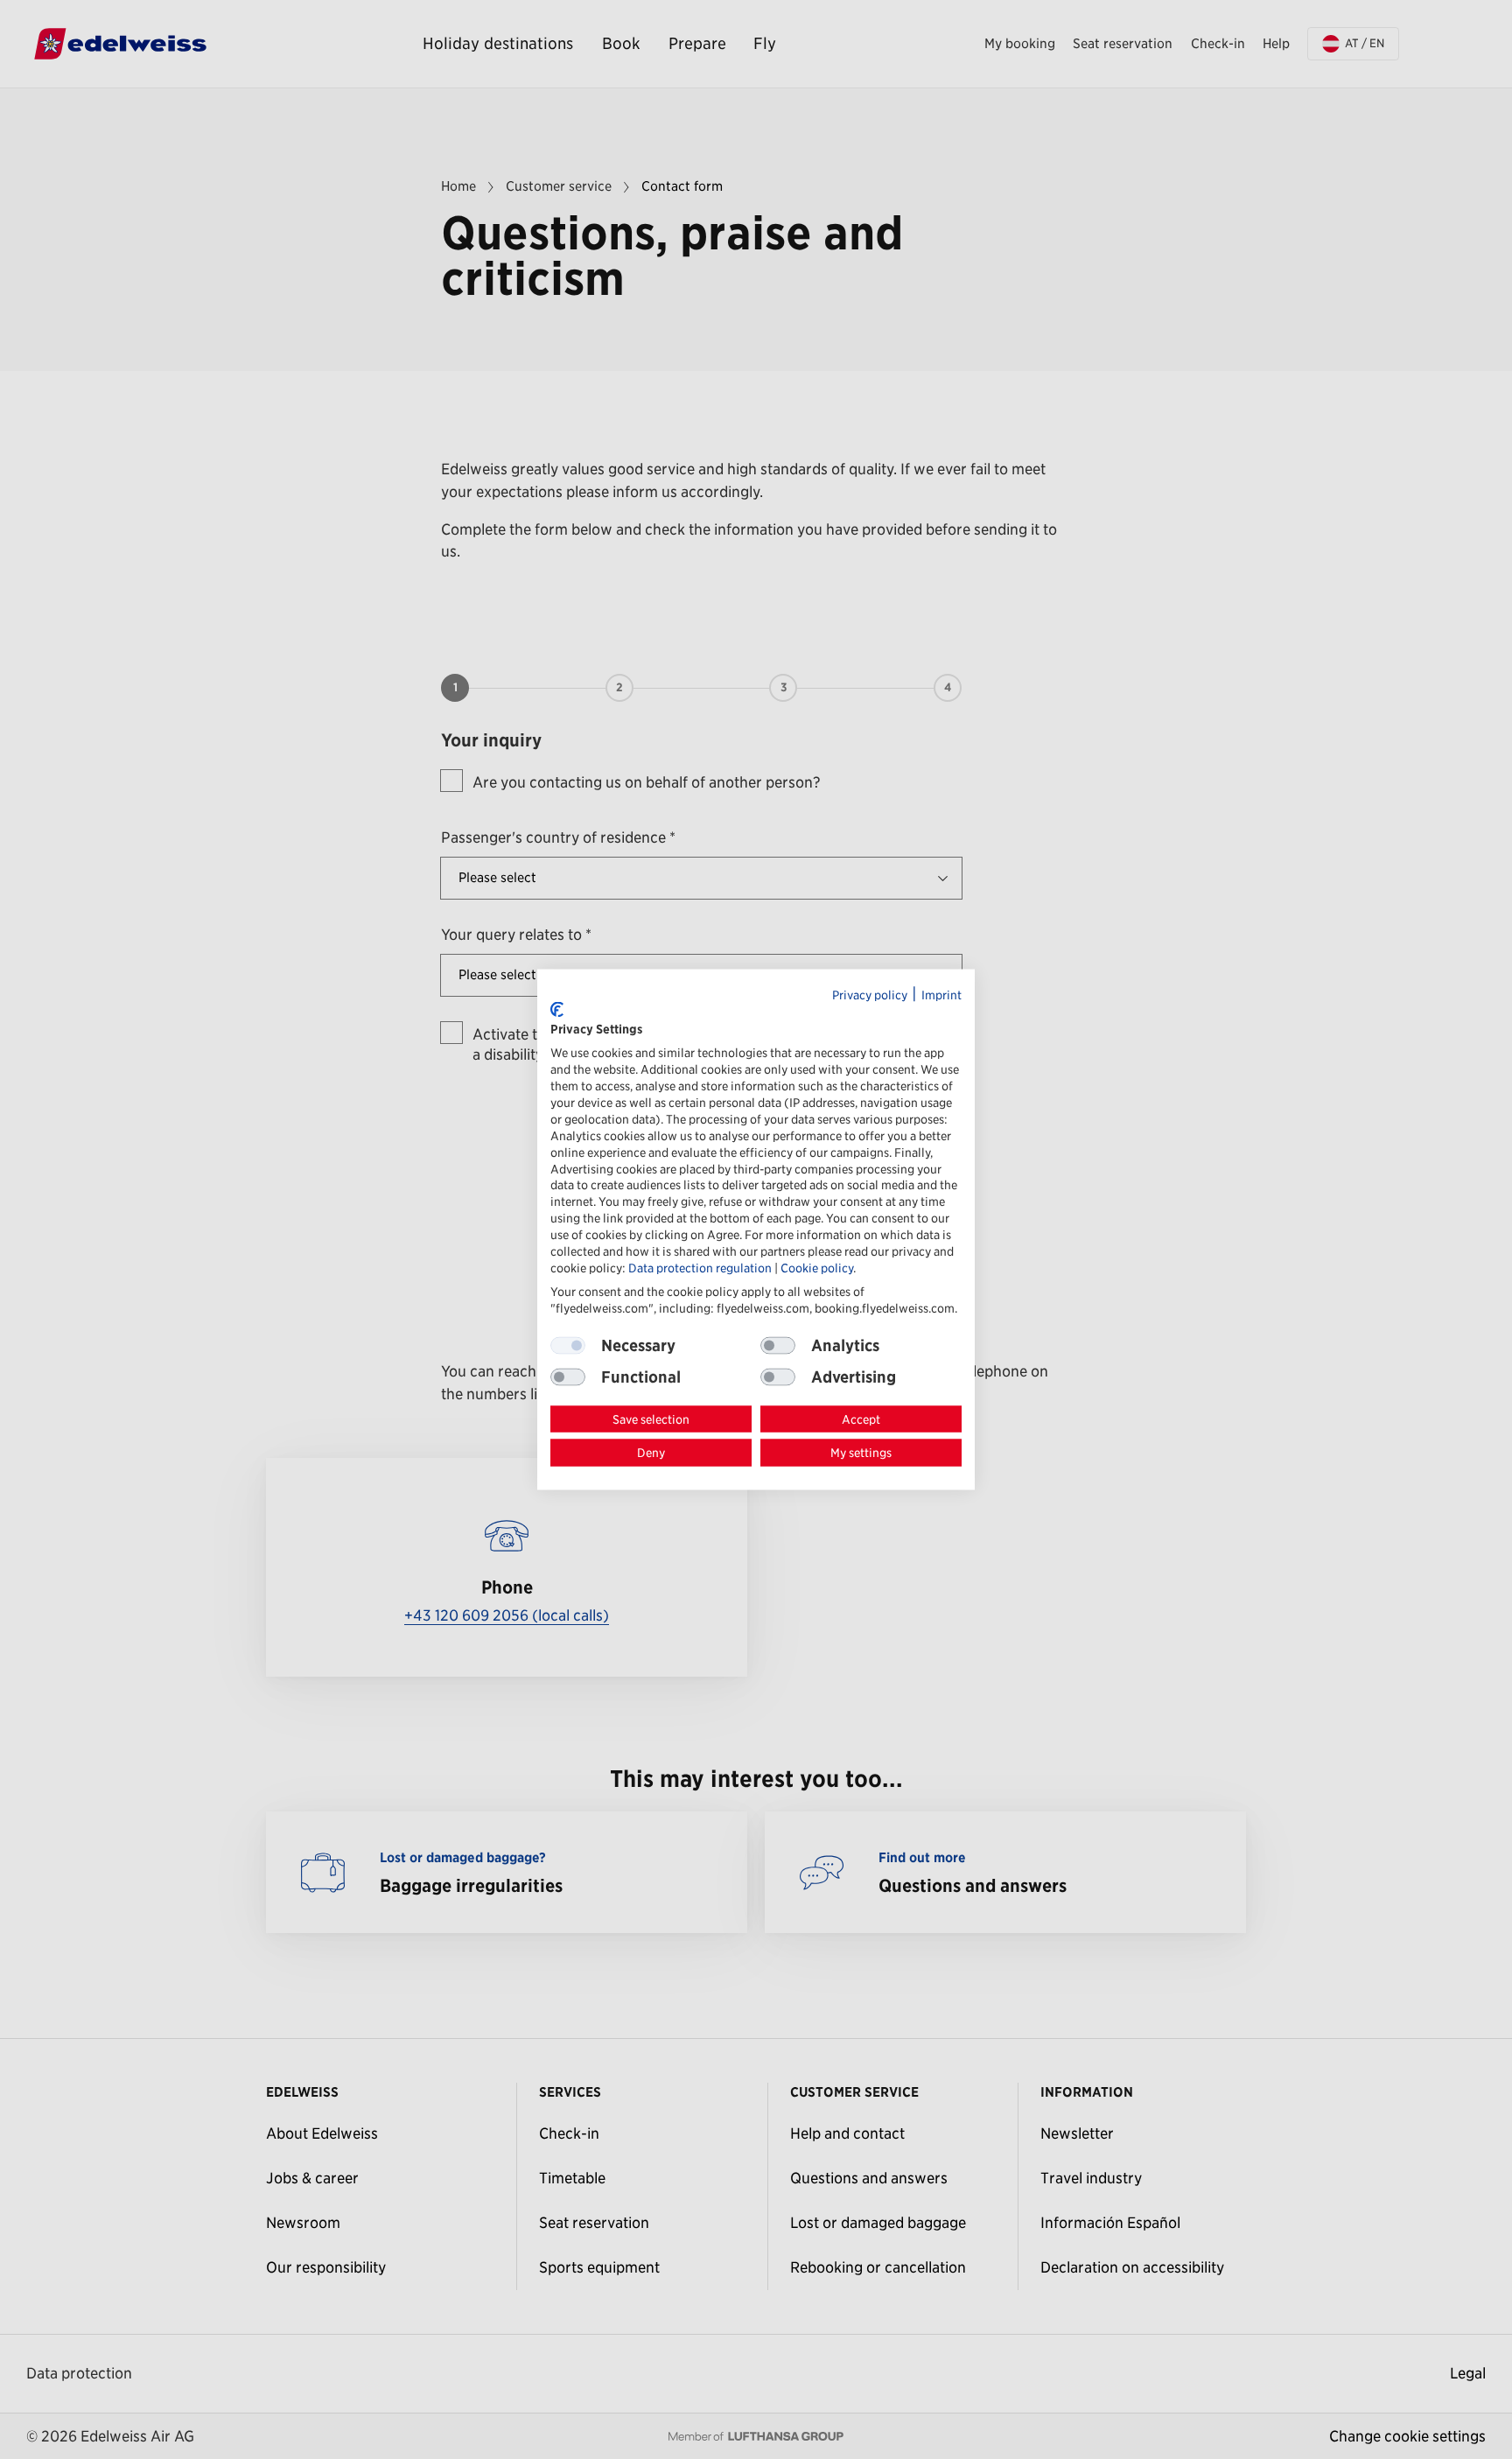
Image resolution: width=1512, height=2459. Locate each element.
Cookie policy (817, 1267)
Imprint (941, 995)
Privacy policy (870, 995)
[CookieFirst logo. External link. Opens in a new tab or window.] (557, 1010)
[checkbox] (778, 1345)
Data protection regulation (700, 1267)
